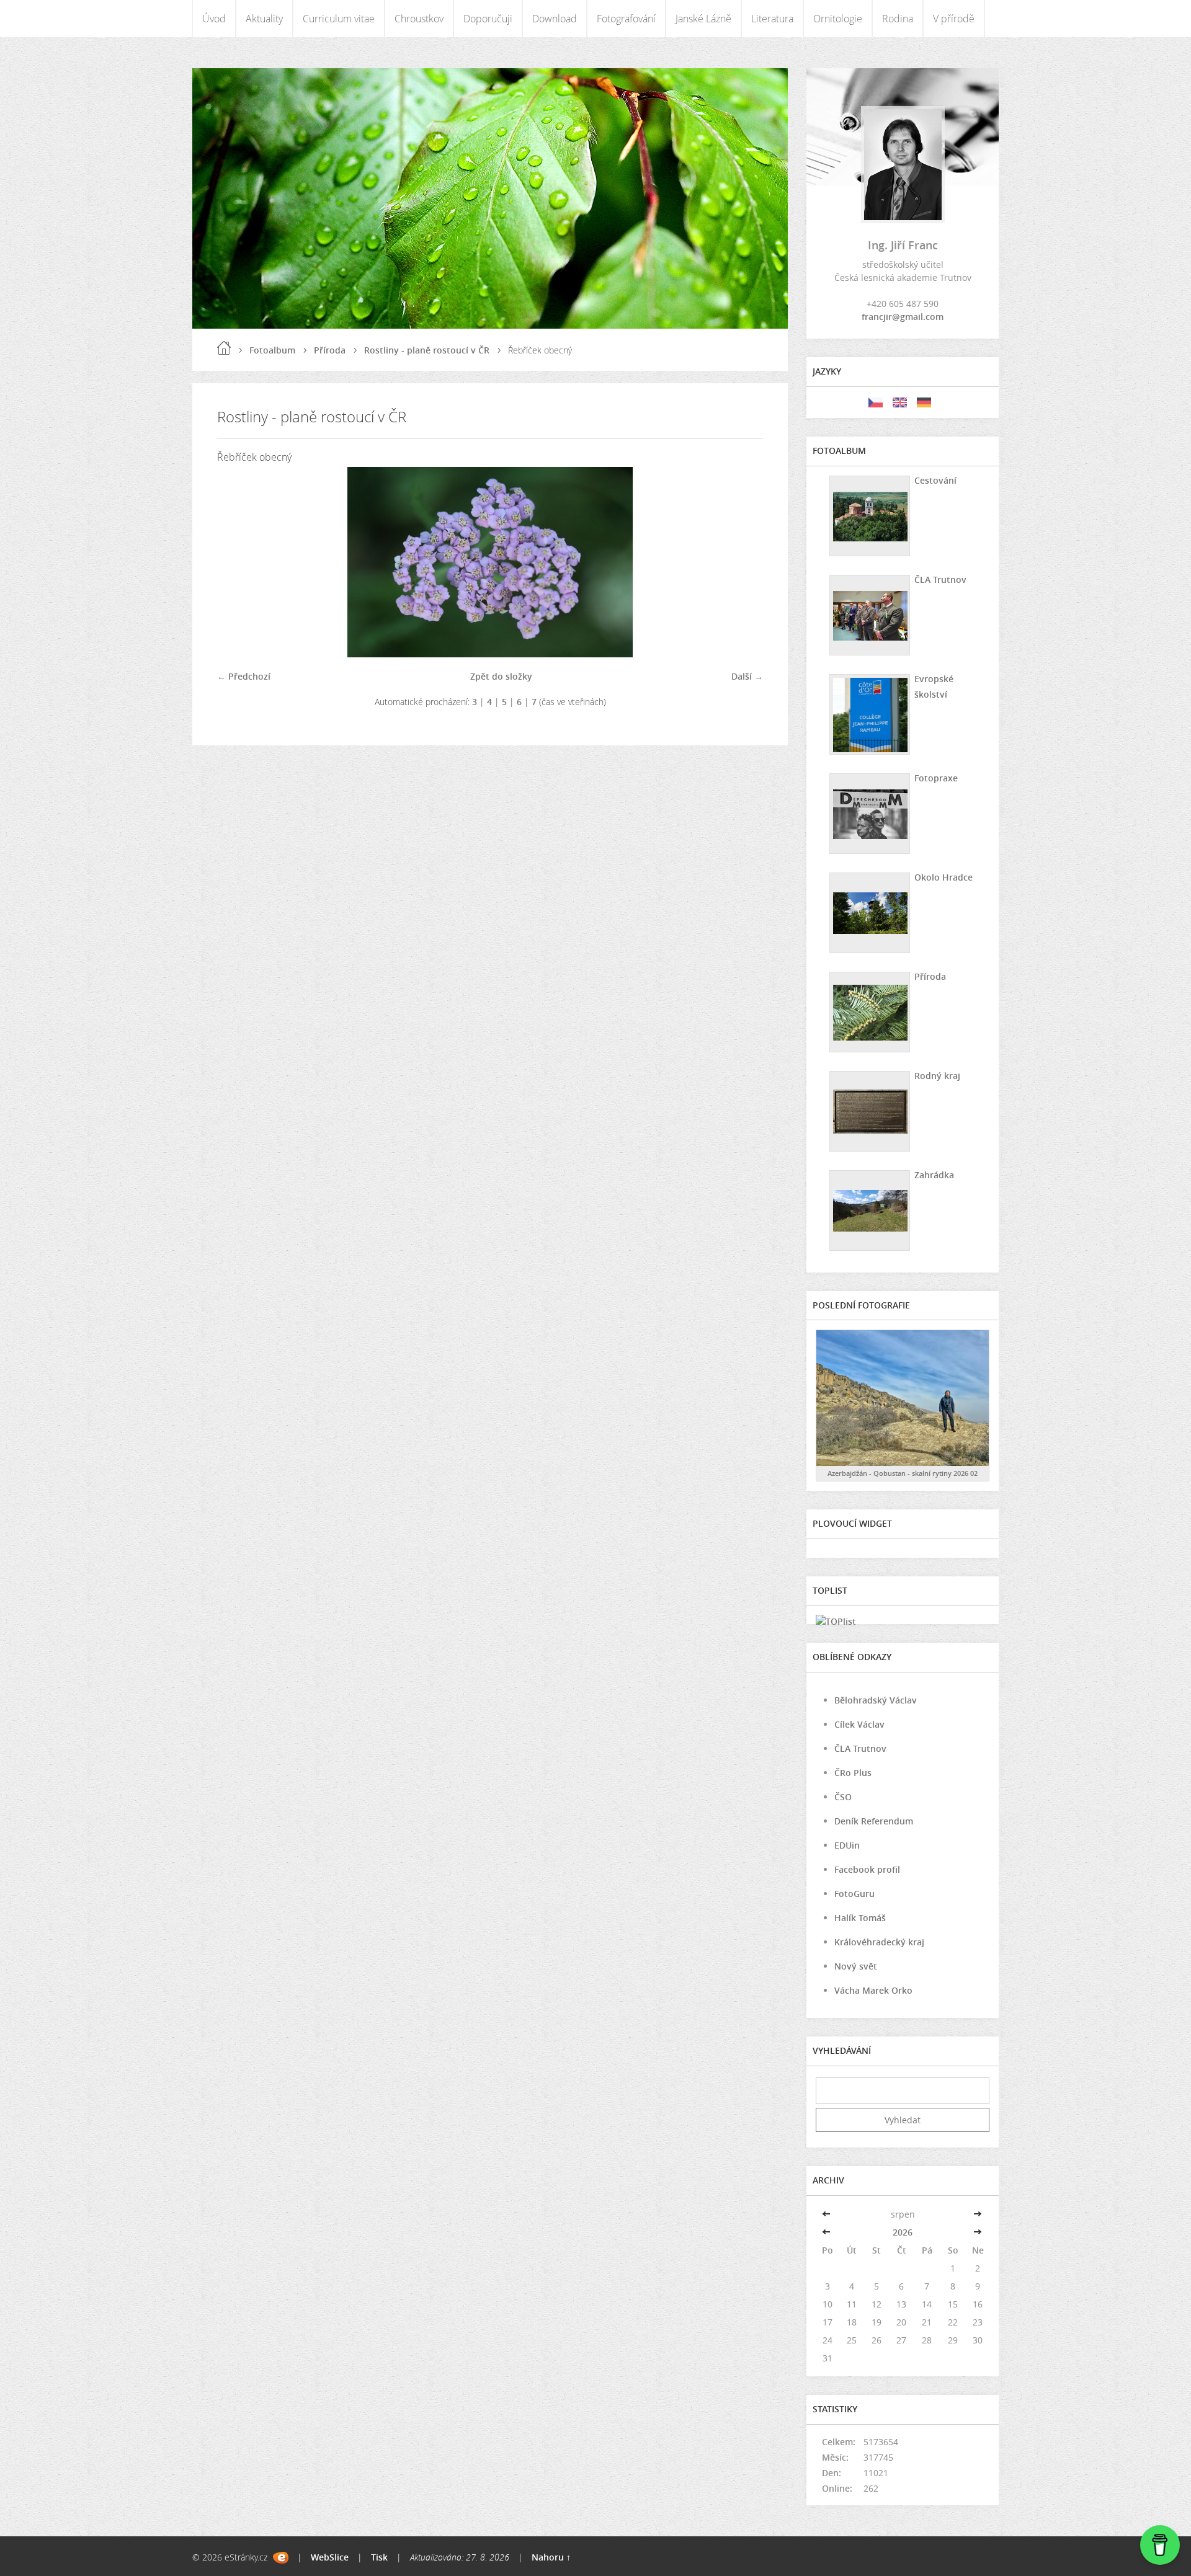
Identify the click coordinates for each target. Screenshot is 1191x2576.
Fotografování (626, 19)
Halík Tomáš (860, 1918)
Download (555, 19)
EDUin (847, 1845)
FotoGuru (854, 1894)
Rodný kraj (937, 1076)
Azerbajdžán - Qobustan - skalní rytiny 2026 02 (903, 1473)
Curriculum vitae (339, 19)
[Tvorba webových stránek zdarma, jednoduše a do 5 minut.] (281, 2558)
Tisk (379, 2557)
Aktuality (264, 19)
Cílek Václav (859, 1724)
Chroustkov (419, 19)
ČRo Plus (853, 1773)
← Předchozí (244, 676)
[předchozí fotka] (237, 562)
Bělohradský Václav (876, 1700)
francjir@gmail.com (903, 317)
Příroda (330, 350)
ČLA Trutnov (940, 580)
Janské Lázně (703, 19)
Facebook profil (867, 1869)
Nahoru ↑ (551, 2557)
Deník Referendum (874, 1821)
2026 (903, 2232)
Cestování (935, 480)
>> (978, 2214)
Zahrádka (934, 1175)
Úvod (214, 19)
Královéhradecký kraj (879, 1942)
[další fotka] (743, 562)
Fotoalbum (272, 350)
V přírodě (954, 19)
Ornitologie (838, 19)
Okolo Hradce (943, 877)
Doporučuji (488, 19)
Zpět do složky (501, 676)
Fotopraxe (936, 778)
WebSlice (330, 2557)
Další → (747, 676)
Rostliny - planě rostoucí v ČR (427, 350)
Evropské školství (934, 686)
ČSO (843, 1797)
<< (827, 2214)
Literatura (772, 19)
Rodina (898, 19)
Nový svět (856, 1966)
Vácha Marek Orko (873, 1990)
